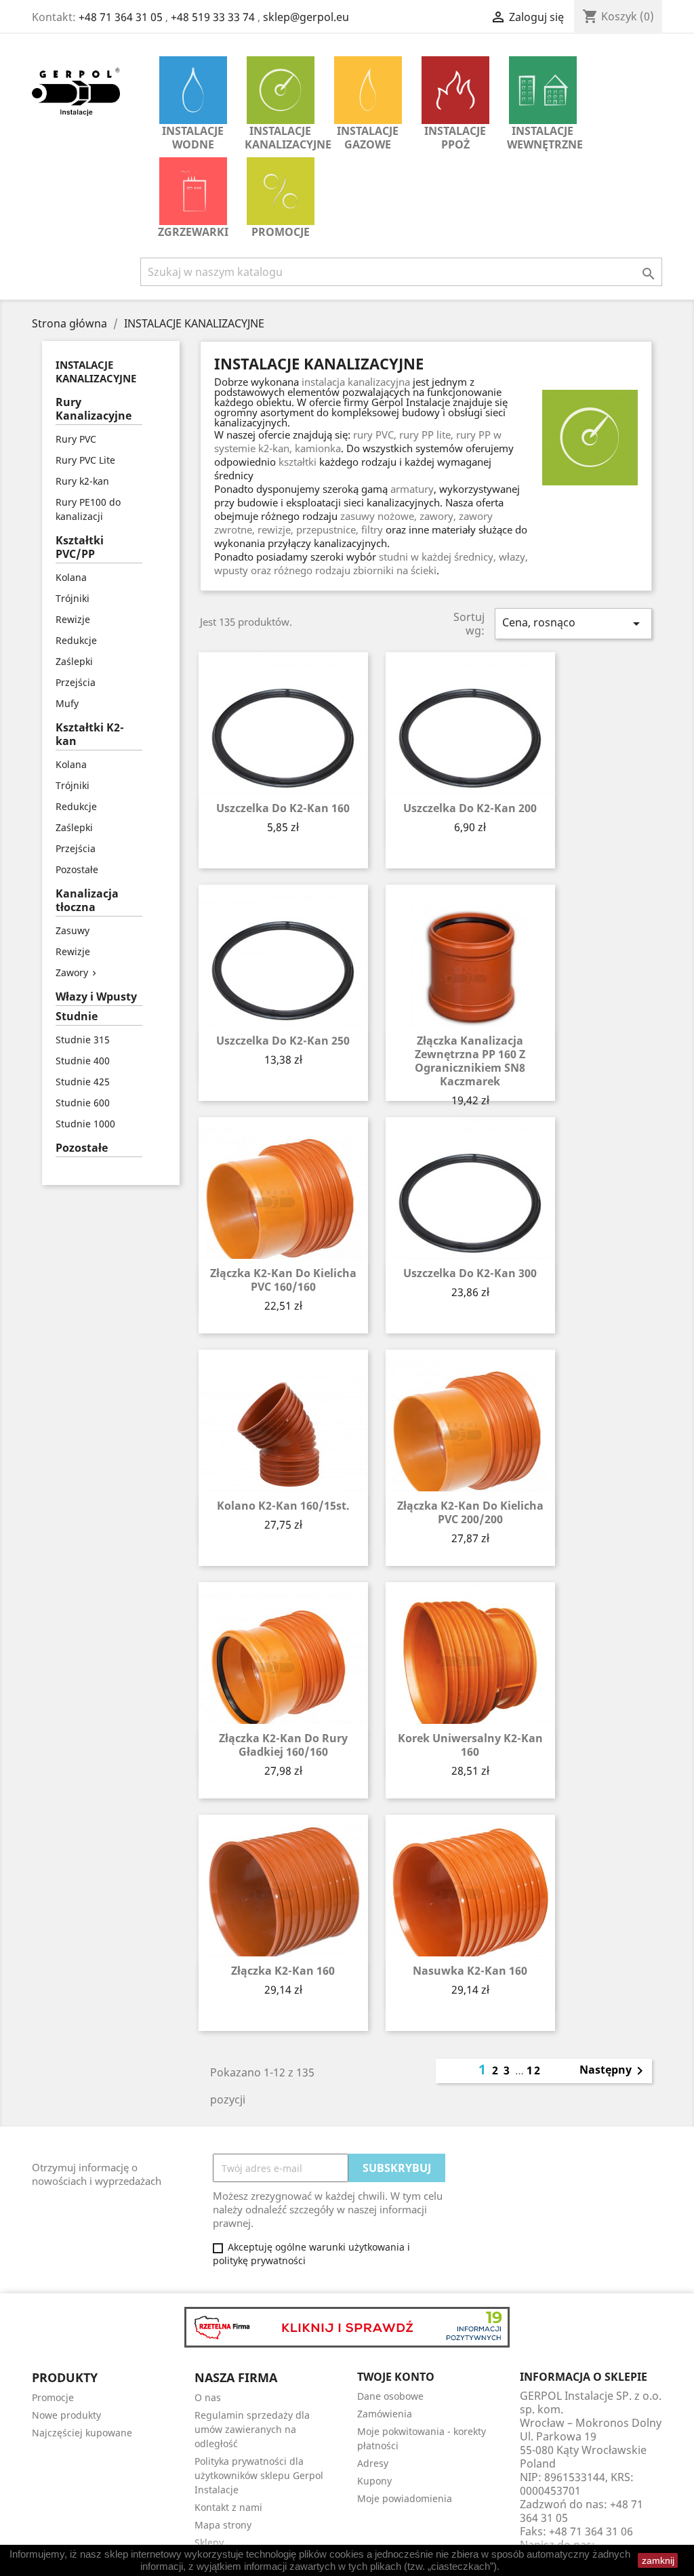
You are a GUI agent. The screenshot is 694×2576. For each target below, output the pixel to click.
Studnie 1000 (85, 1124)
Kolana (71, 577)
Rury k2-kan (82, 481)
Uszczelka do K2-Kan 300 (470, 1273)
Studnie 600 (83, 1103)
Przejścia (76, 682)
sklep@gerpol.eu (306, 17)
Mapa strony (223, 2525)
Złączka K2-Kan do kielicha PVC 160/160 (283, 1280)
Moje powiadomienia (405, 2498)
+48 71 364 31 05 (121, 17)
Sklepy (209, 2542)
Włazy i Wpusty (96, 997)
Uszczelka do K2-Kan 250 (283, 1041)
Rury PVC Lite (85, 460)
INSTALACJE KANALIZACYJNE (284, 138)
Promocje (281, 232)
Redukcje (76, 640)
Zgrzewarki (193, 232)
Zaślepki (74, 661)
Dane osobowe (390, 2396)
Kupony (374, 2481)
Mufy (67, 703)
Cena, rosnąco (573, 623)
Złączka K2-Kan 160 (283, 1971)
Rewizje (73, 619)
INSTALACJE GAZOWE (368, 138)
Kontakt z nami (228, 2507)
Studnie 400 (83, 1061)
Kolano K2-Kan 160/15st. (283, 1506)
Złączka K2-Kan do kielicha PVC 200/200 (470, 1512)
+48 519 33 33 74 (213, 17)
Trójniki (73, 598)
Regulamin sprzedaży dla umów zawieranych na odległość (252, 2429)
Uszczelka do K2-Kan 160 (283, 808)
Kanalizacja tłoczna (87, 901)
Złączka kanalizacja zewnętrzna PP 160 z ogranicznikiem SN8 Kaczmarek (470, 1061)
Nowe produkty (66, 2415)
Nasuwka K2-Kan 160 (470, 1971)
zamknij (658, 2560)
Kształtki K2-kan (90, 734)
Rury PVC (76, 439)
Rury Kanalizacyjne (94, 409)
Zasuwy (73, 930)
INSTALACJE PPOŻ (455, 138)
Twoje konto (396, 2377)
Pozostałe (77, 869)
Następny (614, 2071)
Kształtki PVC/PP (80, 547)
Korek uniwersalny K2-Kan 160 (470, 1745)
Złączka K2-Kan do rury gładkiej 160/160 (283, 1745)
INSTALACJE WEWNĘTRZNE (545, 138)
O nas (208, 2397)
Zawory (72, 972)
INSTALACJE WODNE (193, 138)
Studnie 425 (83, 1082)
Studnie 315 (83, 1040)
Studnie (77, 1017)
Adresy (373, 2463)
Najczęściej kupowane (82, 2433)
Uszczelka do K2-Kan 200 (470, 808)
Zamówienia (385, 2414)
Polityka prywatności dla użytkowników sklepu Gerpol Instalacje (259, 2475)
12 (534, 2070)
